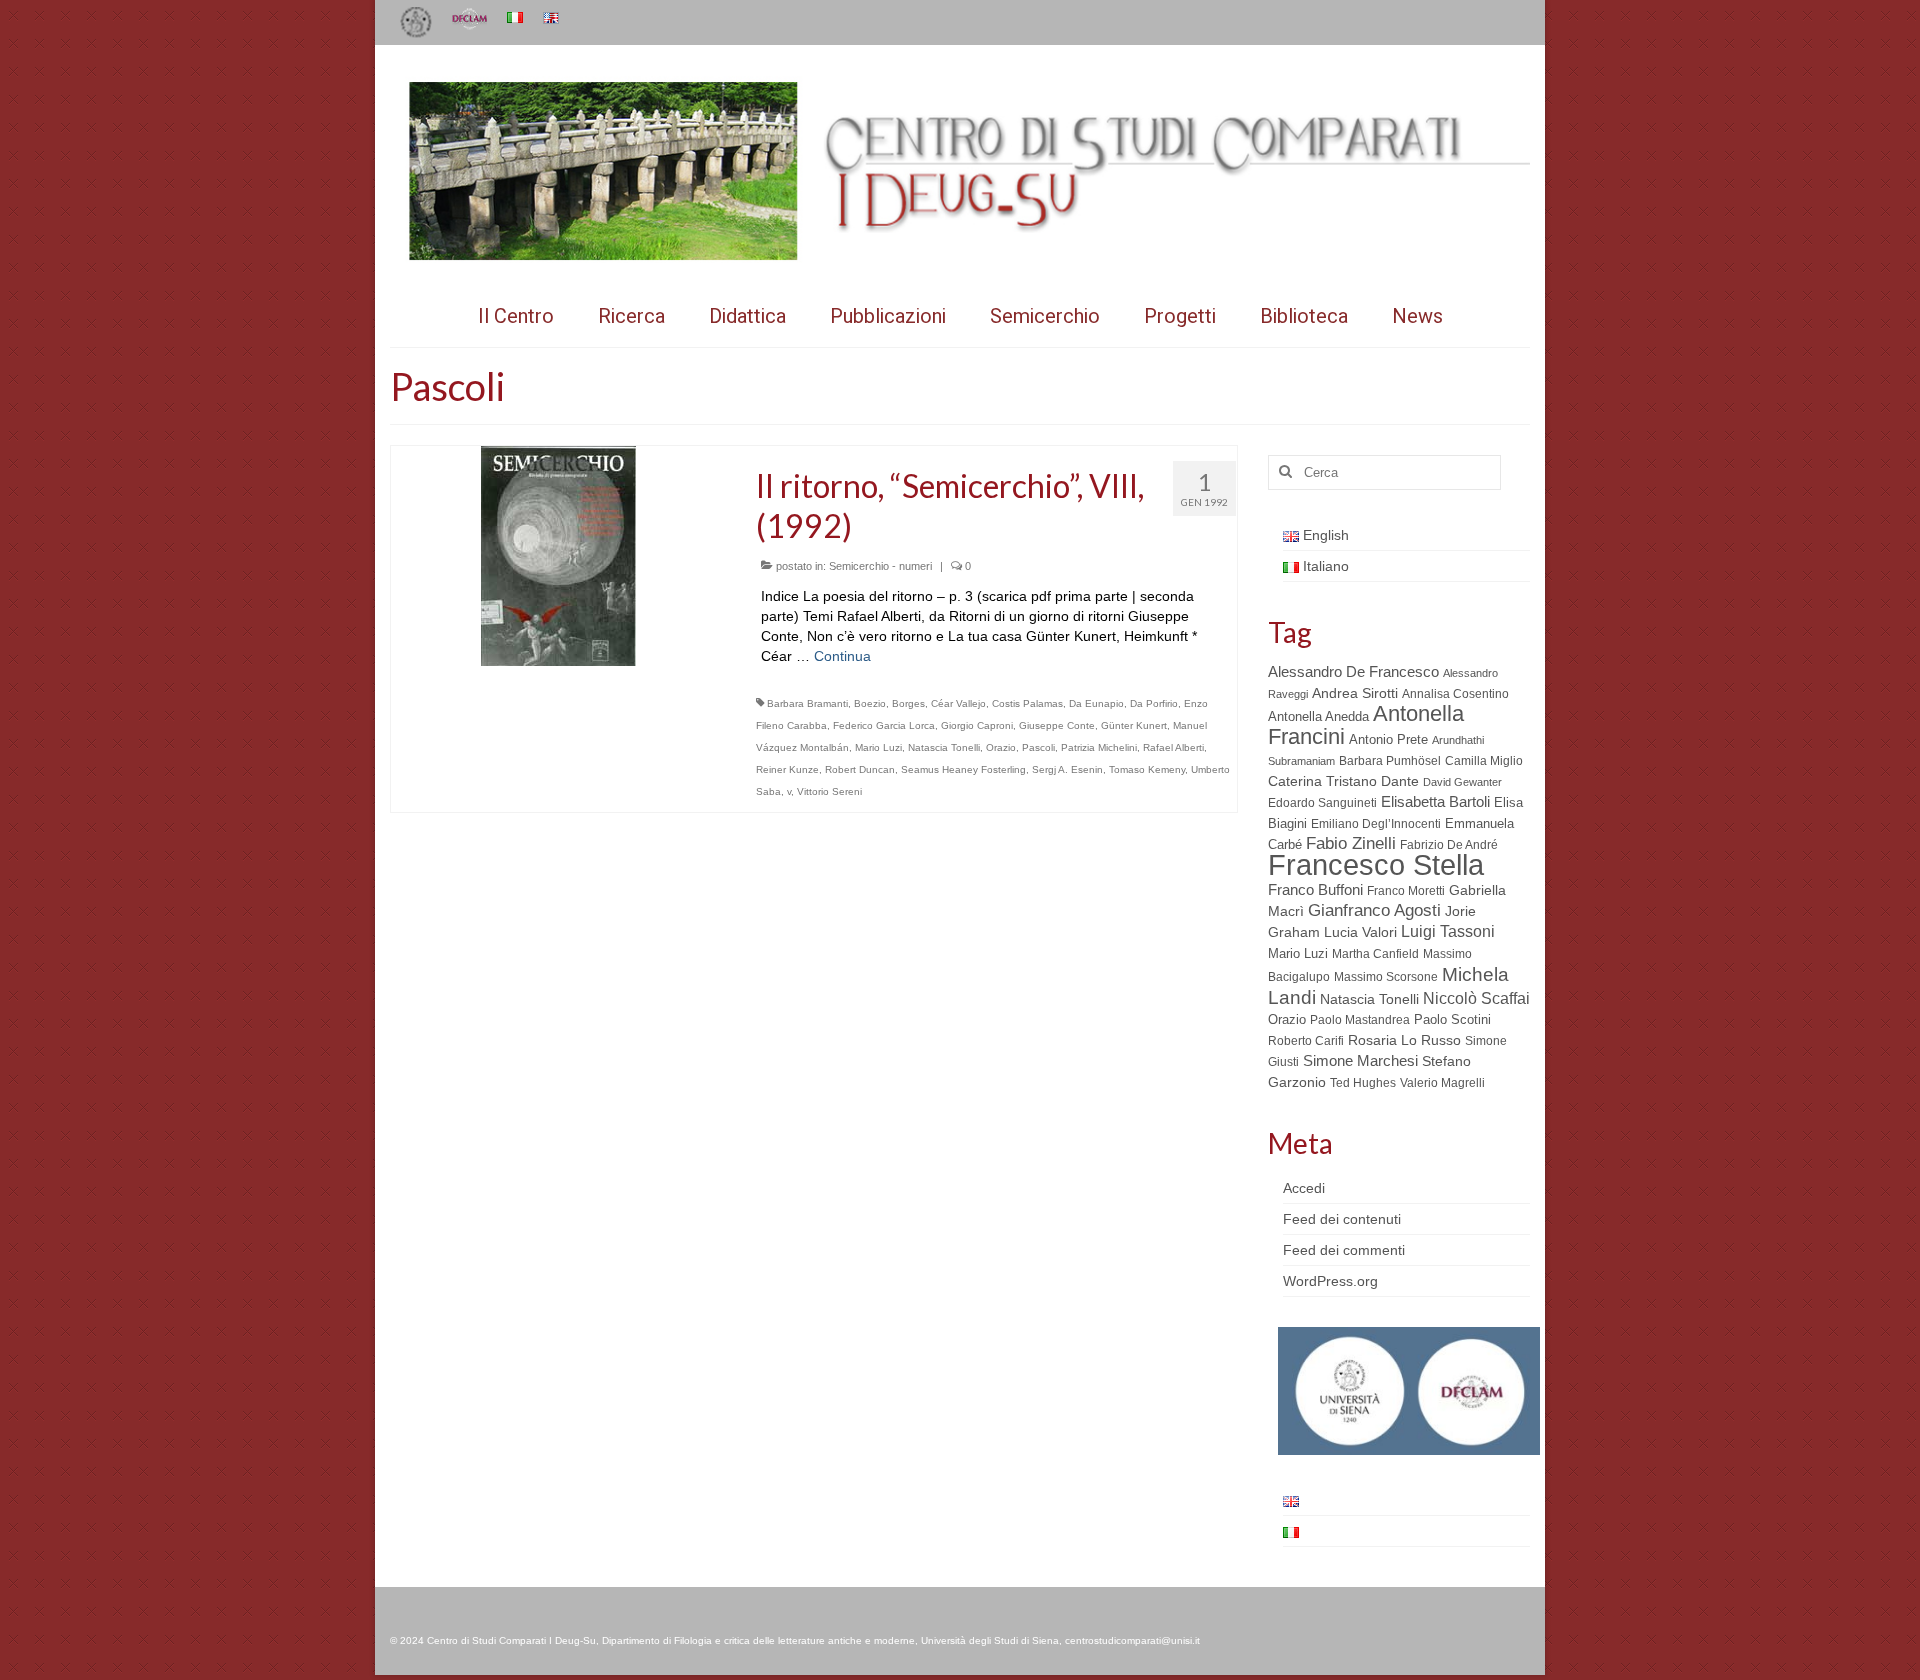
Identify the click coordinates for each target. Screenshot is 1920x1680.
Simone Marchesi (1360, 1060)
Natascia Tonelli (944, 747)
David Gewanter (1462, 782)
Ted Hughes (1363, 1083)
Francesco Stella (1376, 864)
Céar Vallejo (958, 703)
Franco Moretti (1406, 891)
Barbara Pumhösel (1390, 761)
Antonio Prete (1388, 739)
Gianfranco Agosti (1374, 910)
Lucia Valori (1360, 932)
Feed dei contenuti (1342, 1219)
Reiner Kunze (787, 769)
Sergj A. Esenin (1067, 769)
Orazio (1001, 747)
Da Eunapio (1096, 703)
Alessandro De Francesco (1353, 671)
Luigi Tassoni (1448, 931)
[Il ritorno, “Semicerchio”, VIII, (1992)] (558, 554)
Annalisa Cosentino (1455, 694)
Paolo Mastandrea (1360, 1020)
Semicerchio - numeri (880, 566)
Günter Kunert (1134, 725)
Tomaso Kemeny (1147, 769)
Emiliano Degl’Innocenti (1376, 824)
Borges (908, 703)
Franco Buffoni (1315, 889)
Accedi (1304, 1188)
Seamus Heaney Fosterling (963, 769)
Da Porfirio (1154, 703)
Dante (1400, 781)
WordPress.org (1330, 1281)
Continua (842, 656)
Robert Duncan (860, 769)
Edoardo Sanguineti (1322, 803)
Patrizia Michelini (1099, 747)
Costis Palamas (1027, 703)
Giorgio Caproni (977, 725)
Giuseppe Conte (1057, 725)
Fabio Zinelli (1351, 843)
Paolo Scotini (1452, 1019)
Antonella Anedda (1318, 716)
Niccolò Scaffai (1476, 998)
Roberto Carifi (1306, 1041)
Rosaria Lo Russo (1404, 1040)
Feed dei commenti (1344, 1250)
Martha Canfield (1375, 954)
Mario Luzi (878, 747)
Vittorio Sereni (829, 791)
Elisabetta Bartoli (1435, 801)
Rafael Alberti (1173, 747)
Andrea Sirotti (1355, 693)
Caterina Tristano (1322, 781)
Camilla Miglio (1484, 761)
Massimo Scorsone (1386, 977)
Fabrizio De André (1449, 845)
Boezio (870, 703)
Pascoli (1038, 747)
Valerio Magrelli (1442, 1083)
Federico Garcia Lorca (884, 725)
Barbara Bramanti (807, 703)
